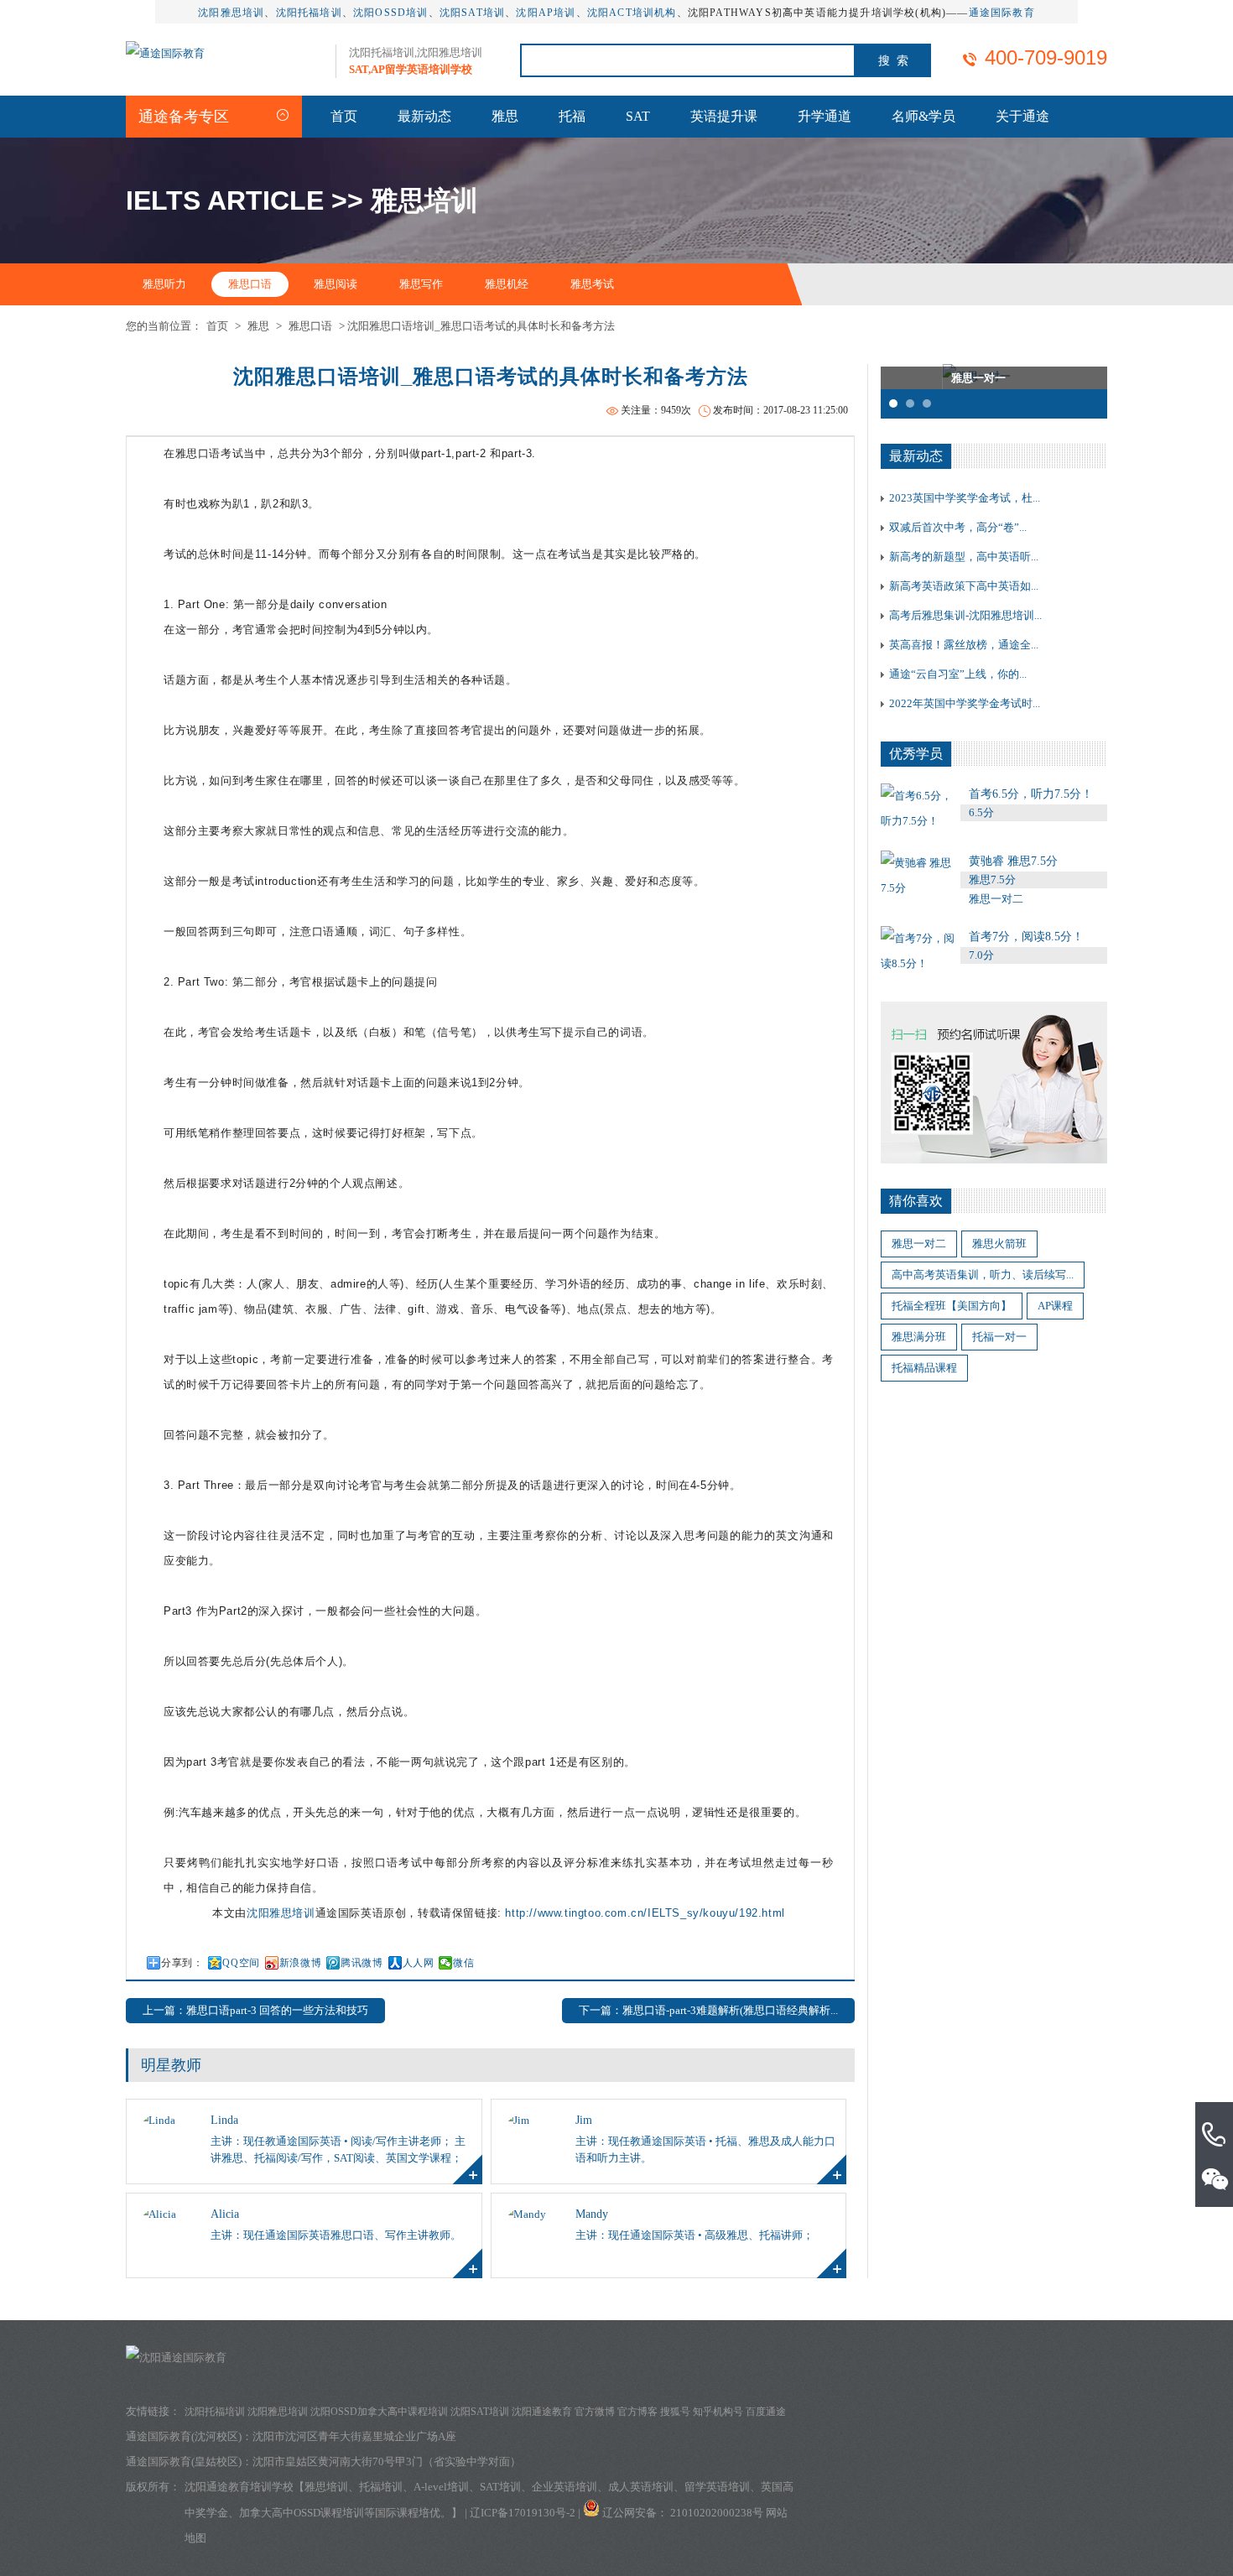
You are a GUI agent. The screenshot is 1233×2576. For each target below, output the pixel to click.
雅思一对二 (919, 1244)
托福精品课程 (924, 1368)
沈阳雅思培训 (231, 13)
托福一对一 (999, 1337)
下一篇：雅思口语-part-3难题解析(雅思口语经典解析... (708, 2010)
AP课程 (1055, 1306)
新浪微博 (300, 1963)
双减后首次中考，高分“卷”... (958, 527)
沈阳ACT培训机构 (632, 13)
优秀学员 (916, 754)
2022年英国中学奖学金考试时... (965, 703)
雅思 (505, 116)
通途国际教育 (1002, 13)
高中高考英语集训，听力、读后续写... (983, 1275)
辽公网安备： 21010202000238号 (684, 2513)
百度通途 (766, 2412)
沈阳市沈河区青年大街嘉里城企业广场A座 (354, 2436)
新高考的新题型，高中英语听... (964, 557)
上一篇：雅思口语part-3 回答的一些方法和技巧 (255, 2010)
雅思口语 (250, 284)
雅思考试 (592, 284)
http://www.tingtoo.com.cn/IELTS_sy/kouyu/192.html (645, 1913)
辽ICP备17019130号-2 (523, 2513)
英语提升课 (724, 116)
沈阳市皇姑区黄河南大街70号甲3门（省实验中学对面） (387, 2462)
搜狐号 (675, 2412)
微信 (463, 1963)
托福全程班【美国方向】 (952, 1306)
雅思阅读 (336, 284)
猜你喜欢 (916, 1201)
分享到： (182, 1963)
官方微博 (595, 2412)
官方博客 (637, 2412)
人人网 (419, 1963)
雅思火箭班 (999, 1244)
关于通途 (1022, 116)
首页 (344, 116)
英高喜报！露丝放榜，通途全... (964, 645)
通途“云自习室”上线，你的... (958, 674)
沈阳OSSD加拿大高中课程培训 (379, 2412)
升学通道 (825, 116)
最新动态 (424, 116)
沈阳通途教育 (542, 2412)
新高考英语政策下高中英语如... (964, 586)
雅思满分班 (919, 1337)
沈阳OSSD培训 (391, 13)
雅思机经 (507, 284)
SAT (638, 116)
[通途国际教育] (165, 53)
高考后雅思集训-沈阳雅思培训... (965, 615)
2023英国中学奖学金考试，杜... (965, 498)
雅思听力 (164, 284)
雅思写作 (421, 284)
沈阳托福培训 (309, 13)
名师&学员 (923, 116)
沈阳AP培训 (546, 13)
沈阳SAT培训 (472, 13)
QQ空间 (241, 1963)
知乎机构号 (718, 2412)
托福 (572, 116)
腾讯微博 (362, 1963)
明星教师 (171, 2065)
